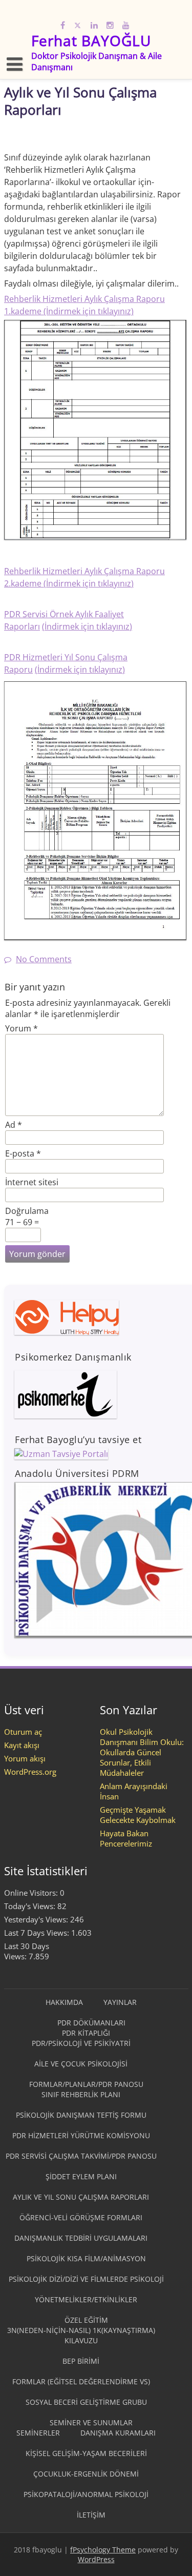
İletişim (91, 2515)
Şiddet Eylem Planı (81, 2176)
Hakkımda (64, 2002)
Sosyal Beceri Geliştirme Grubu (86, 2402)
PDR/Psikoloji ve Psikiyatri (81, 2043)
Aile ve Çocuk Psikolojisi (81, 2064)
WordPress (96, 2559)
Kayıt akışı (22, 1745)
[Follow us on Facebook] (63, 24)
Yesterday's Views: (37, 1919)
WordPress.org (30, 1772)
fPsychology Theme (103, 2550)
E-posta (23, 1153)
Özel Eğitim (86, 2320)
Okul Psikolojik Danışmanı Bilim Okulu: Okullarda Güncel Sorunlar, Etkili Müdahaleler (142, 1752)
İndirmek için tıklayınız (89, 583)
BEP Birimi (81, 2361)
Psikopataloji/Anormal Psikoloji (86, 2494)
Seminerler (38, 2433)
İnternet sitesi (32, 1182)
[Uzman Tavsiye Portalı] (61, 1454)
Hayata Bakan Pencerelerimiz (126, 1838)
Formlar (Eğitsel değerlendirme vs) (81, 2381)
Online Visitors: (32, 1893)
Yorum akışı (25, 1758)
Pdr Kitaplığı (86, 2033)
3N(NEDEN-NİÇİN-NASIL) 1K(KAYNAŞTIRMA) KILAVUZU (81, 2335)
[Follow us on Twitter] (78, 24)
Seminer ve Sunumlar (91, 2422)
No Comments (44, 959)
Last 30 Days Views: (27, 1951)
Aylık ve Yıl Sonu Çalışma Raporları (81, 2197)
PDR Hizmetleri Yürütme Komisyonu (81, 2135)
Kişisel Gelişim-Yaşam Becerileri (86, 2453)
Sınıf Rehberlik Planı (81, 2094)
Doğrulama (27, 1211)
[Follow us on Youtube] (126, 24)
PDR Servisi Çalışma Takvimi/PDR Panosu (81, 2156)
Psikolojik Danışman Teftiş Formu (81, 2115)
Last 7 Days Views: (38, 1933)
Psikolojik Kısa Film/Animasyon (86, 2258)
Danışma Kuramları (118, 2433)
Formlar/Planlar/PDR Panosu (86, 2084)
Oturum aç (23, 1732)
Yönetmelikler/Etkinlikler (86, 2299)
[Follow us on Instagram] (110, 24)
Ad (14, 1125)
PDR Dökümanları (91, 2023)
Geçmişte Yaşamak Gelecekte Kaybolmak (138, 1815)
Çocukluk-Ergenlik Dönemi (86, 2474)
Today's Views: (31, 1906)
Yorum (22, 1028)
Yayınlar (120, 2002)
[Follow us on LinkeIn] (94, 24)
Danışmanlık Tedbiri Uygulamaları (81, 2238)
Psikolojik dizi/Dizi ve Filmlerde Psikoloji (86, 2279)
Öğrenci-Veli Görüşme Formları (81, 2217)
